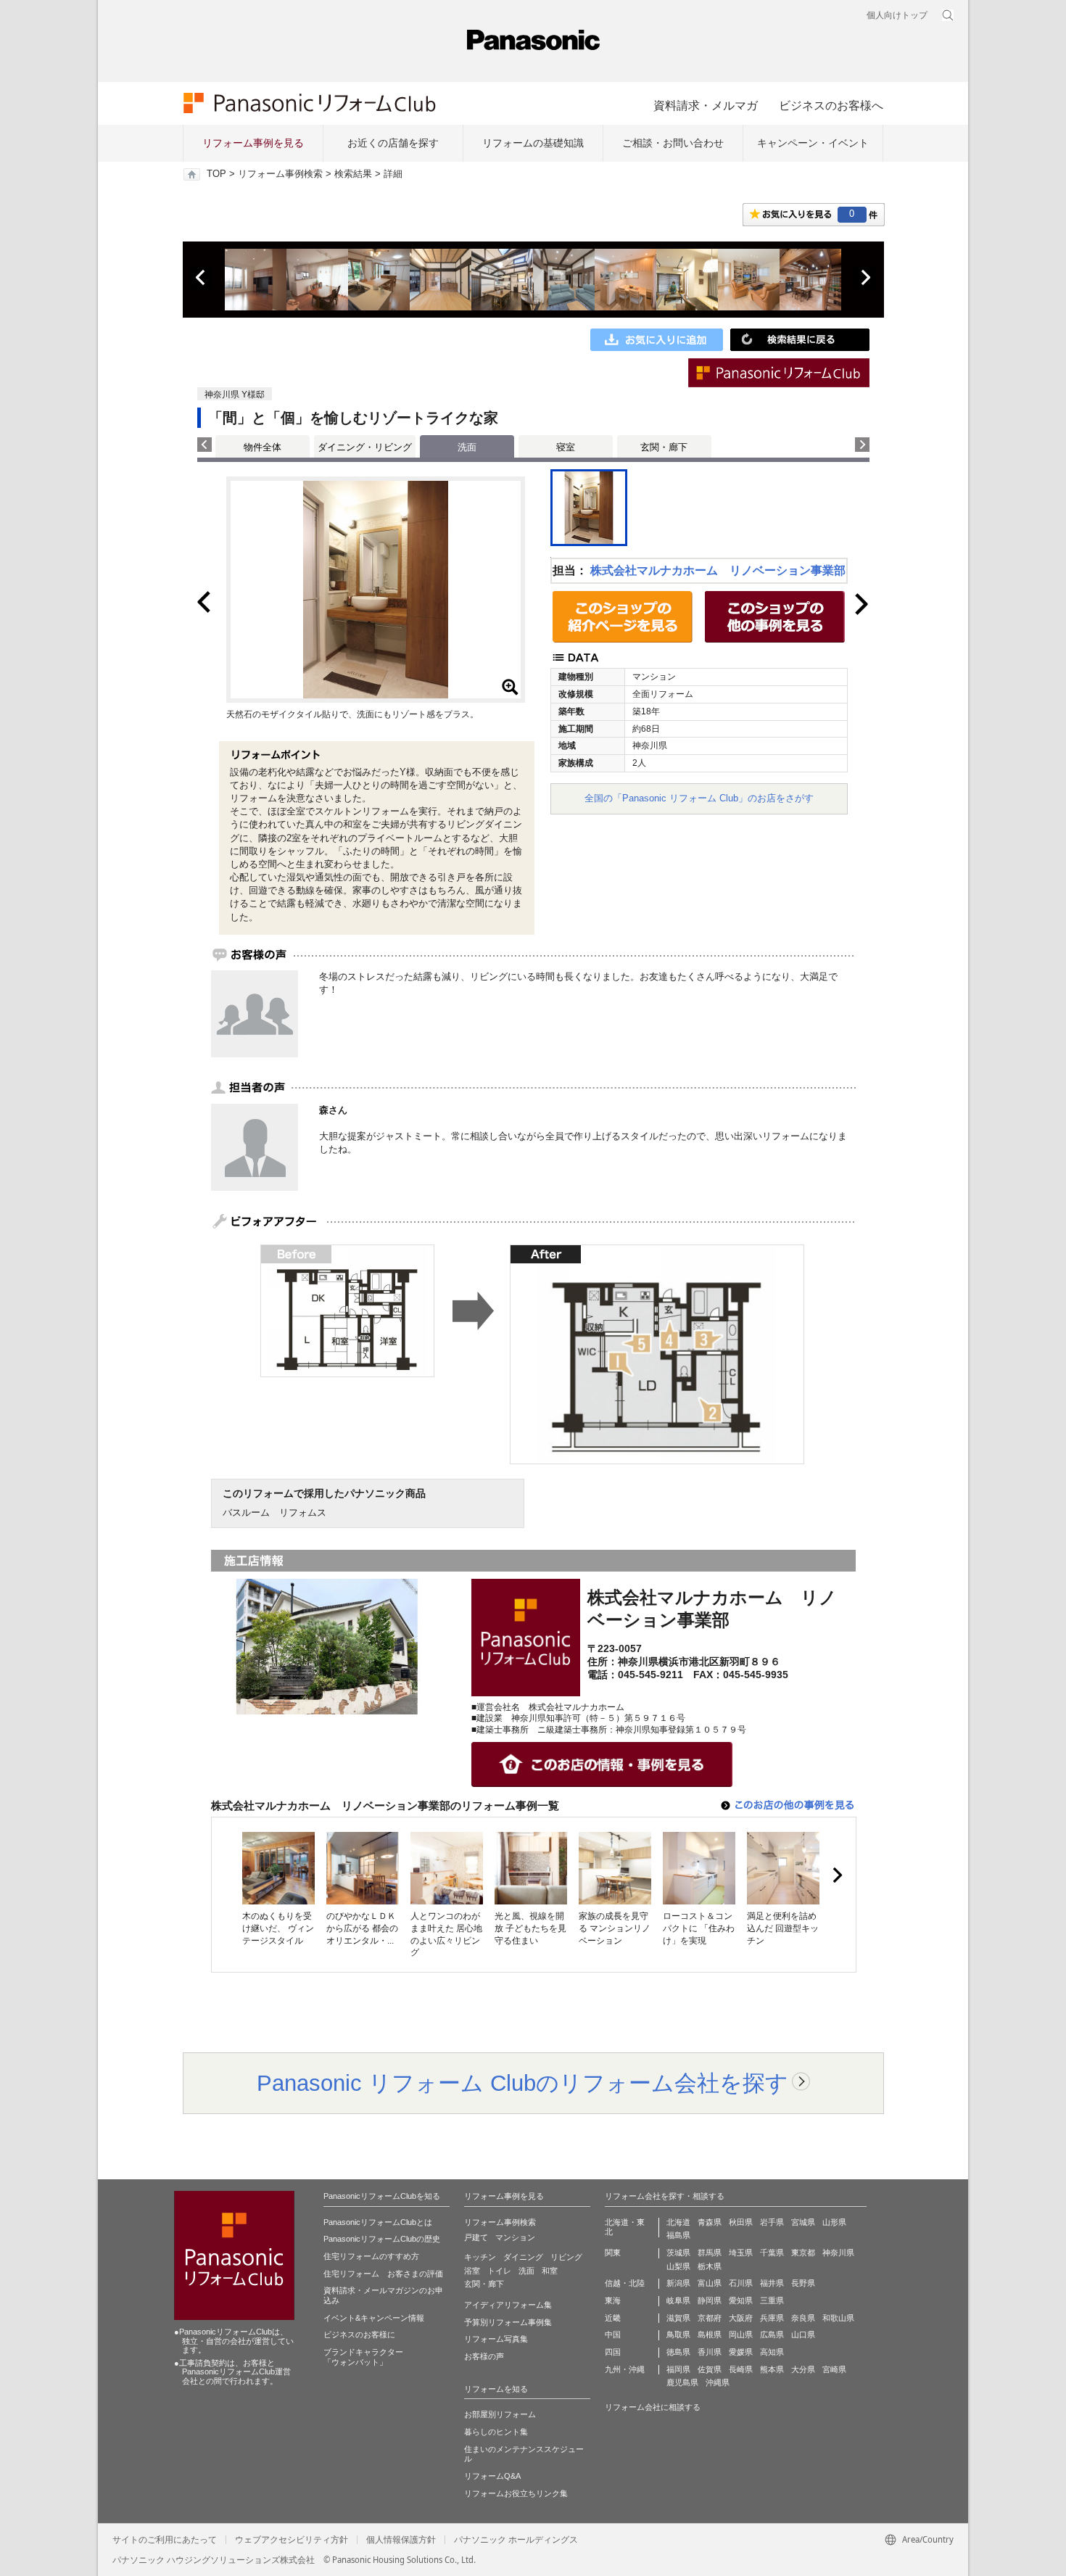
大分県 (803, 2369)
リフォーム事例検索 (280, 174)
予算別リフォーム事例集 (508, 2322)
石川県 (741, 2283)
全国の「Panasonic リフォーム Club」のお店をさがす (699, 798)
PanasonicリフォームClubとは (378, 2222)
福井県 (772, 2283)
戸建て (476, 2237)
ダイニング (523, 2257)
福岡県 (678, 2369)
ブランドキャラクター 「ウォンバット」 (363, 2357)
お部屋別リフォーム (500, 2414)
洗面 (526, 2271)
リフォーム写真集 (496, 2339)
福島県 (678, 2235)
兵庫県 (772, 2318)
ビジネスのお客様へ (831, 105)
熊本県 (772, 2369)
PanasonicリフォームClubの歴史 (382, 2239)
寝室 (566, 447)
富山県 (710, 2283)
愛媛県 (741, 2352)
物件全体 (263, 447)
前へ (202, 278)
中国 (613, 2334)
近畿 (613, 2318)
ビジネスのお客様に (359, 2334)
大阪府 (741, 2318)
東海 (613, 2300)
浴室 (472, 2271)
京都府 (710, 2318)
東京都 (803, 2253)
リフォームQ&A (492, 2476)
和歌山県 (838, 2318)
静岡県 (710, 2300)
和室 (550, 2271)
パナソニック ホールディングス (516, 2540)
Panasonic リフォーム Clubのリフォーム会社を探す (522, 2083)
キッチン (480, 2257)
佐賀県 (710, 2369)
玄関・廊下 (664, 447)
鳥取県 (678, 2334)
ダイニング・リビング (365, 447)
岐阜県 (678, 2300)
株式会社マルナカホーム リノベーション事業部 (718, 570)
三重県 (772, 2300)
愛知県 (741, 2300)
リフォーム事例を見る (253, 143)
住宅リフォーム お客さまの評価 (383, 2274)
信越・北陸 (625, 2283)
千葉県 (772, 2253)
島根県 (710, 2334)
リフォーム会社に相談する (653, 2407)
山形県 (834, 2222)
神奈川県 (838, 2253)
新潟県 (678, 2283)
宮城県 (803, 2222)
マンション (515, 2237)
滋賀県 (678, 2318)
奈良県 (803, 2318)
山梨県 (678, 2266)
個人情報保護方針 (401, 2540)
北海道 (678, 2222)
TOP (216, 174)
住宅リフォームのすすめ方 (371, 2256)
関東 (613, 2253)
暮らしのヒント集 (496, 2432)
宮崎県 (834, 2369)
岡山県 (741, 2334)
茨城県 (678, 2253)
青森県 (710, 2222)
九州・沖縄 (625, 2369)
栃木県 (710, 2266)
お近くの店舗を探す (393, 143)
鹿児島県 (682, 2382)
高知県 (772, 2352)
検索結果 (353, 174)
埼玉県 (741, 2253)
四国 (613, 2352)
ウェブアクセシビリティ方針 (292, 2540)
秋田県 (741, 2222)
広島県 (772, 2334)
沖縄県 (718, 2382)
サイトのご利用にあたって (165, 2540)
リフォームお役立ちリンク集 (516, 2493)
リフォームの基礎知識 (533, 143)
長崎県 (741, 2369)
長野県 (803, 2283)
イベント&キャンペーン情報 (374, 2318)
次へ (865, 278)
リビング (566, 2257)
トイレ (499, 2271)
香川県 (710, 2352)
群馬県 (710, 2253)
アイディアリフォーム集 (508, 2305)
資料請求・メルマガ (706, 105)
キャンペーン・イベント (813, 143)
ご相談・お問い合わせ (673, 143)
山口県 (803, 2334)
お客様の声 (484, 2356)
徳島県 (678, 2352)
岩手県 (772, 2222)
